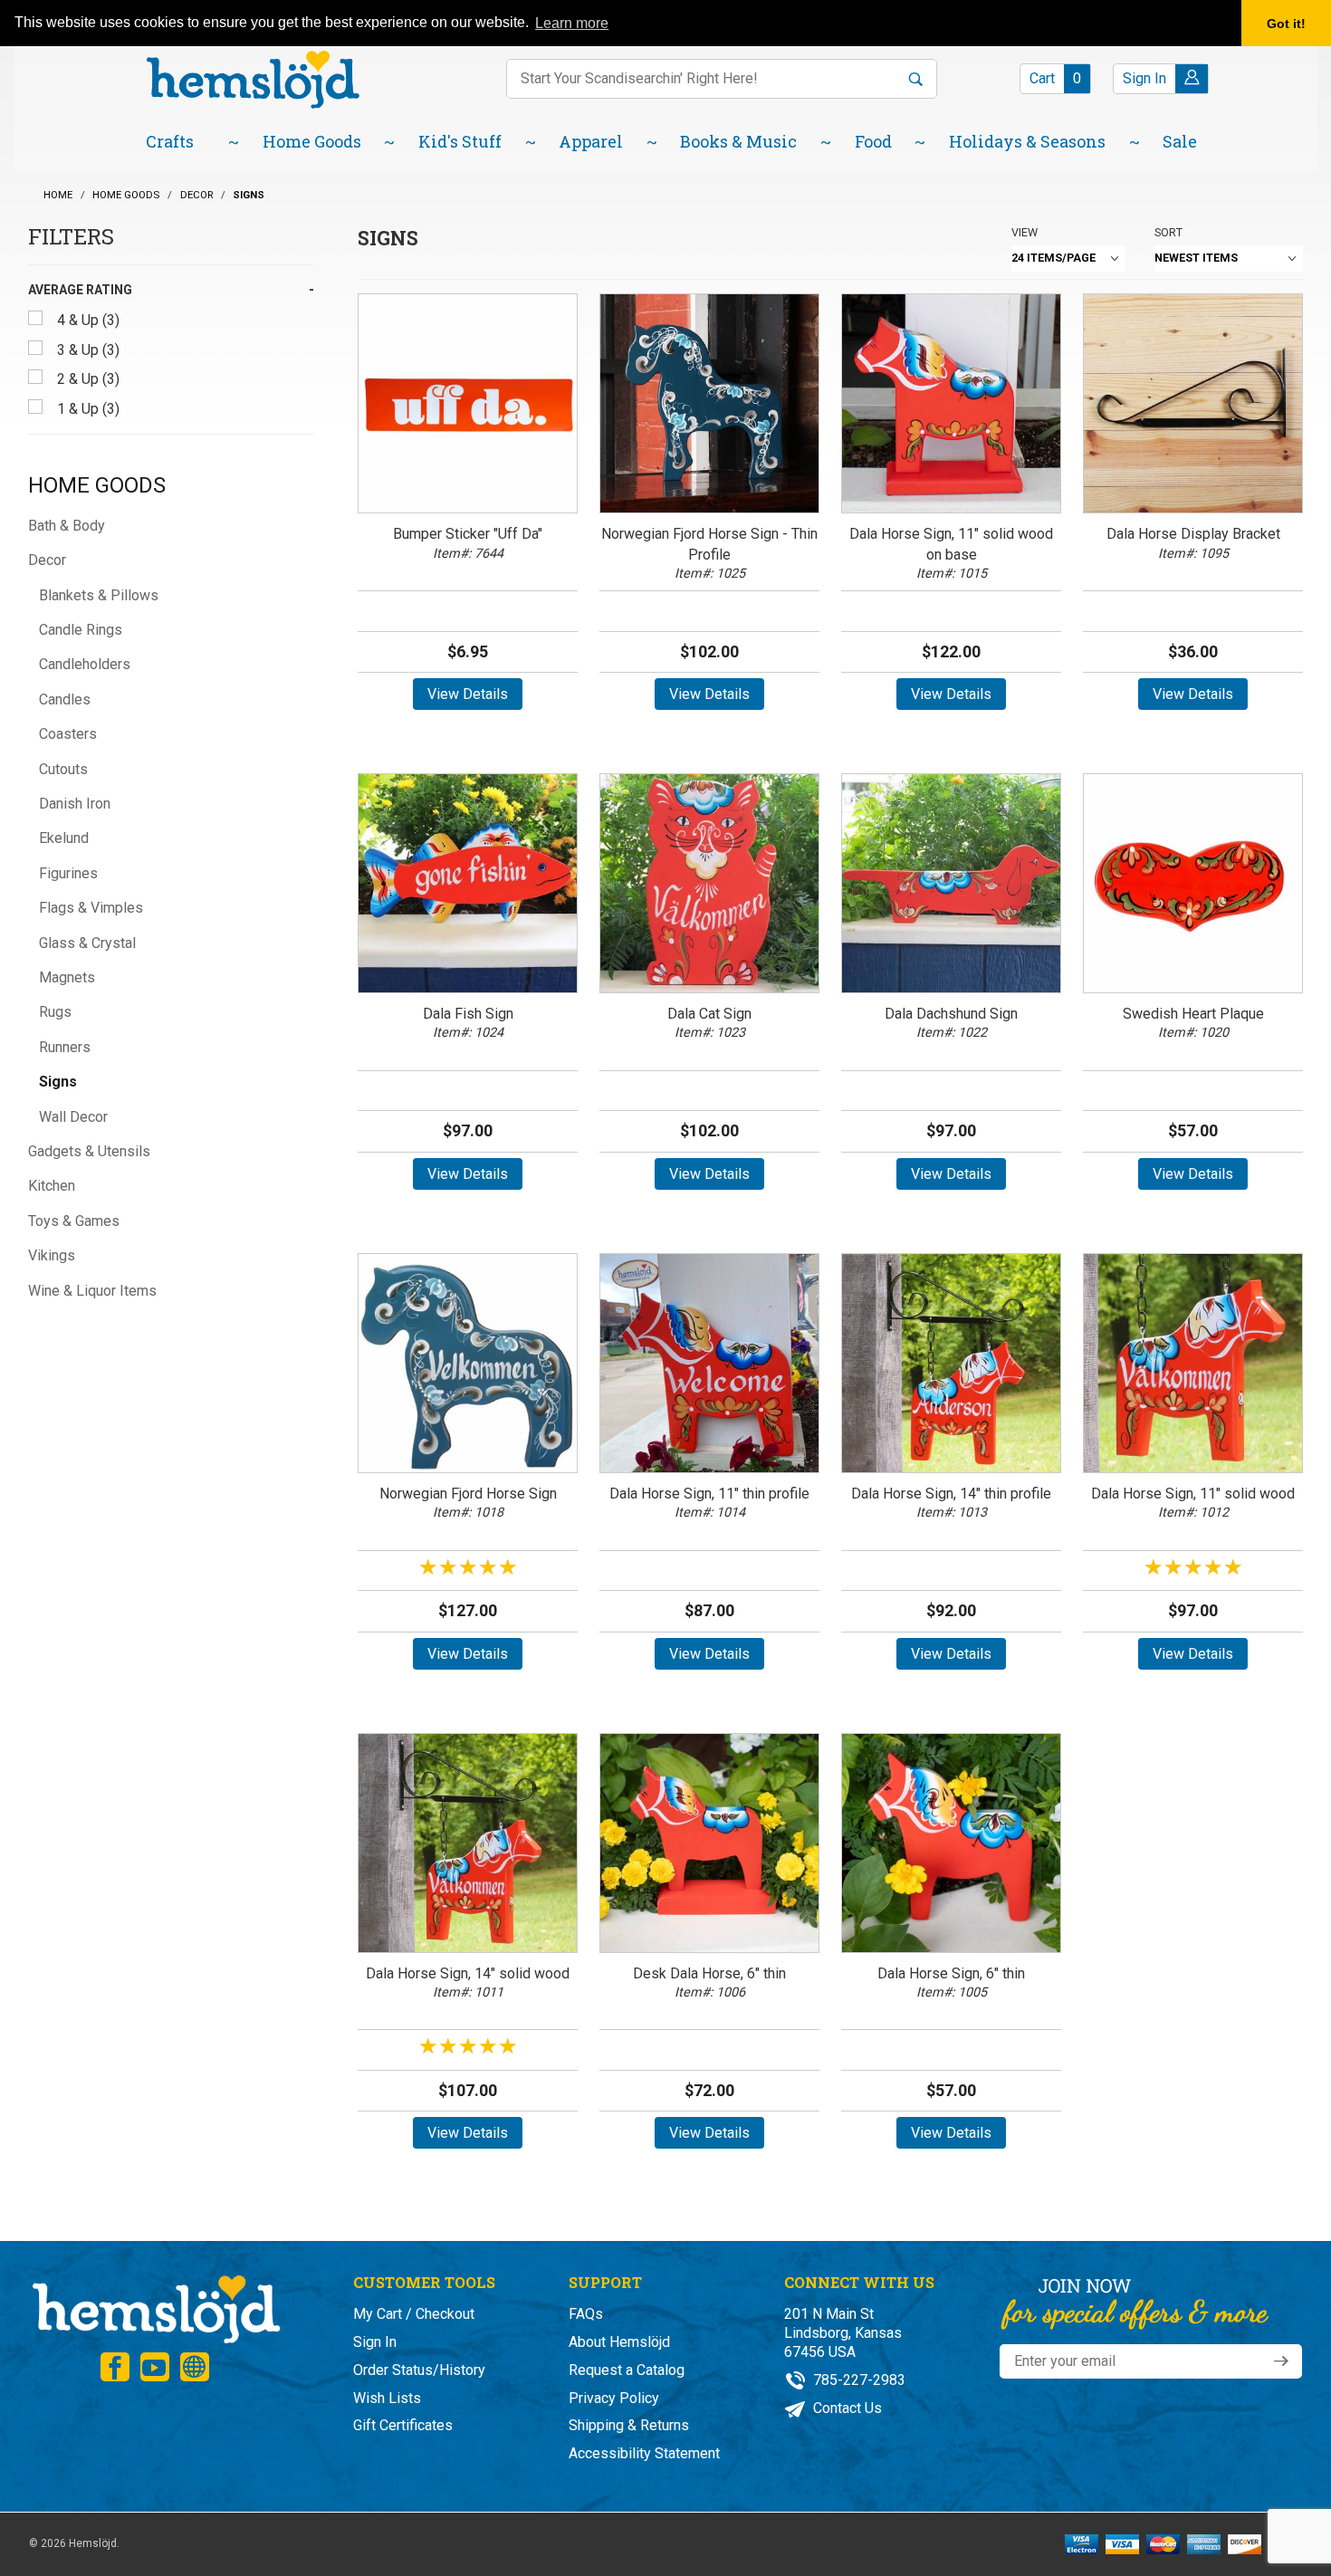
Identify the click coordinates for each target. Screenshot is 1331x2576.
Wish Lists (387, 2398)
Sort (1168, 232)
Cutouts (63, 769)
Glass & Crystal (87, 943)
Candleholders (85, 664)
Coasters (68, 734)
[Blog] (195, 2367)
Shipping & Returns (629, 2425)
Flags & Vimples (91, 908)
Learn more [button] (572, 23)
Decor (47, 560)
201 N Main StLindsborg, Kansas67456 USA (843, 2333)
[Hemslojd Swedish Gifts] (253, 77)
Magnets (67, 977)
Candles (65, 699)
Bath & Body (67, 526)
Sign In (375, 2342)
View (1025, 232)
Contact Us (846, 2408)
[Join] (1281, 2361)
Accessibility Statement (644, 2453)
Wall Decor (73, 1117)
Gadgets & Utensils (89, 1151)
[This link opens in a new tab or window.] (115, 2367)
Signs (58, 1082)
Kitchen (52, 1186)
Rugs (55, 1012)
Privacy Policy (614, 2398)
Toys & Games (74, 1221)
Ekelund (64, 838)
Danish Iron (75, 804)
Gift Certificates (403, 2425)
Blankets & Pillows (99, 595)
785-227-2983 (857, 2380)
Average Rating (80, 290)
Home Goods (97, 485)
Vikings (52, 1255)
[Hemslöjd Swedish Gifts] (155, 2308)
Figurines (68, 873)
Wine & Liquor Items (92, 1291)
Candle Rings (81, 630)
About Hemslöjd (619, 2342)
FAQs (586, 2314)
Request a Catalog (627, 2370)
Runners (65, 1047)
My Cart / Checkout (414, 2314)
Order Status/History (419, 2370)
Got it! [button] (1286, 24)
